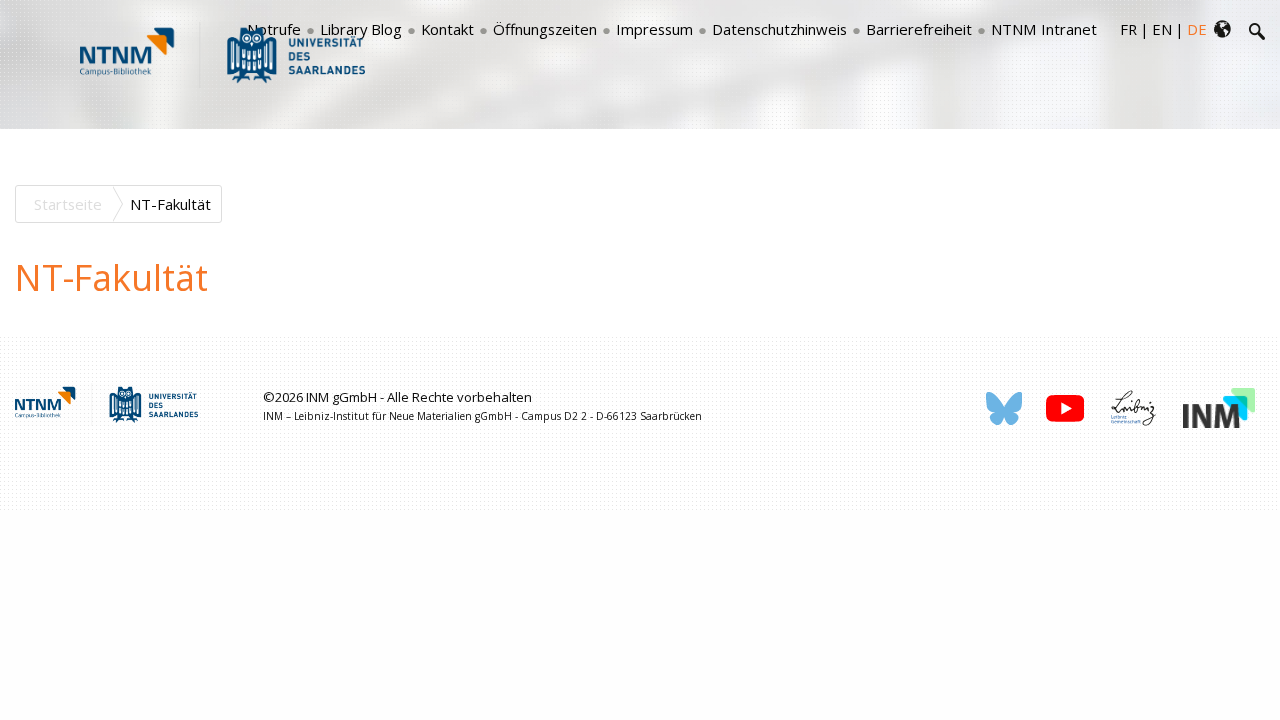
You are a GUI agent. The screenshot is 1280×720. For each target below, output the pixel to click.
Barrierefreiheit (919, 29)
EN (1162, 29)
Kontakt (447, 29)
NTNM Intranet (1044, 29)
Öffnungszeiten (545, 29)
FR (1128, 29)
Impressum (654, 29)
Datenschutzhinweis (779, 29)
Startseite (68, 204)
